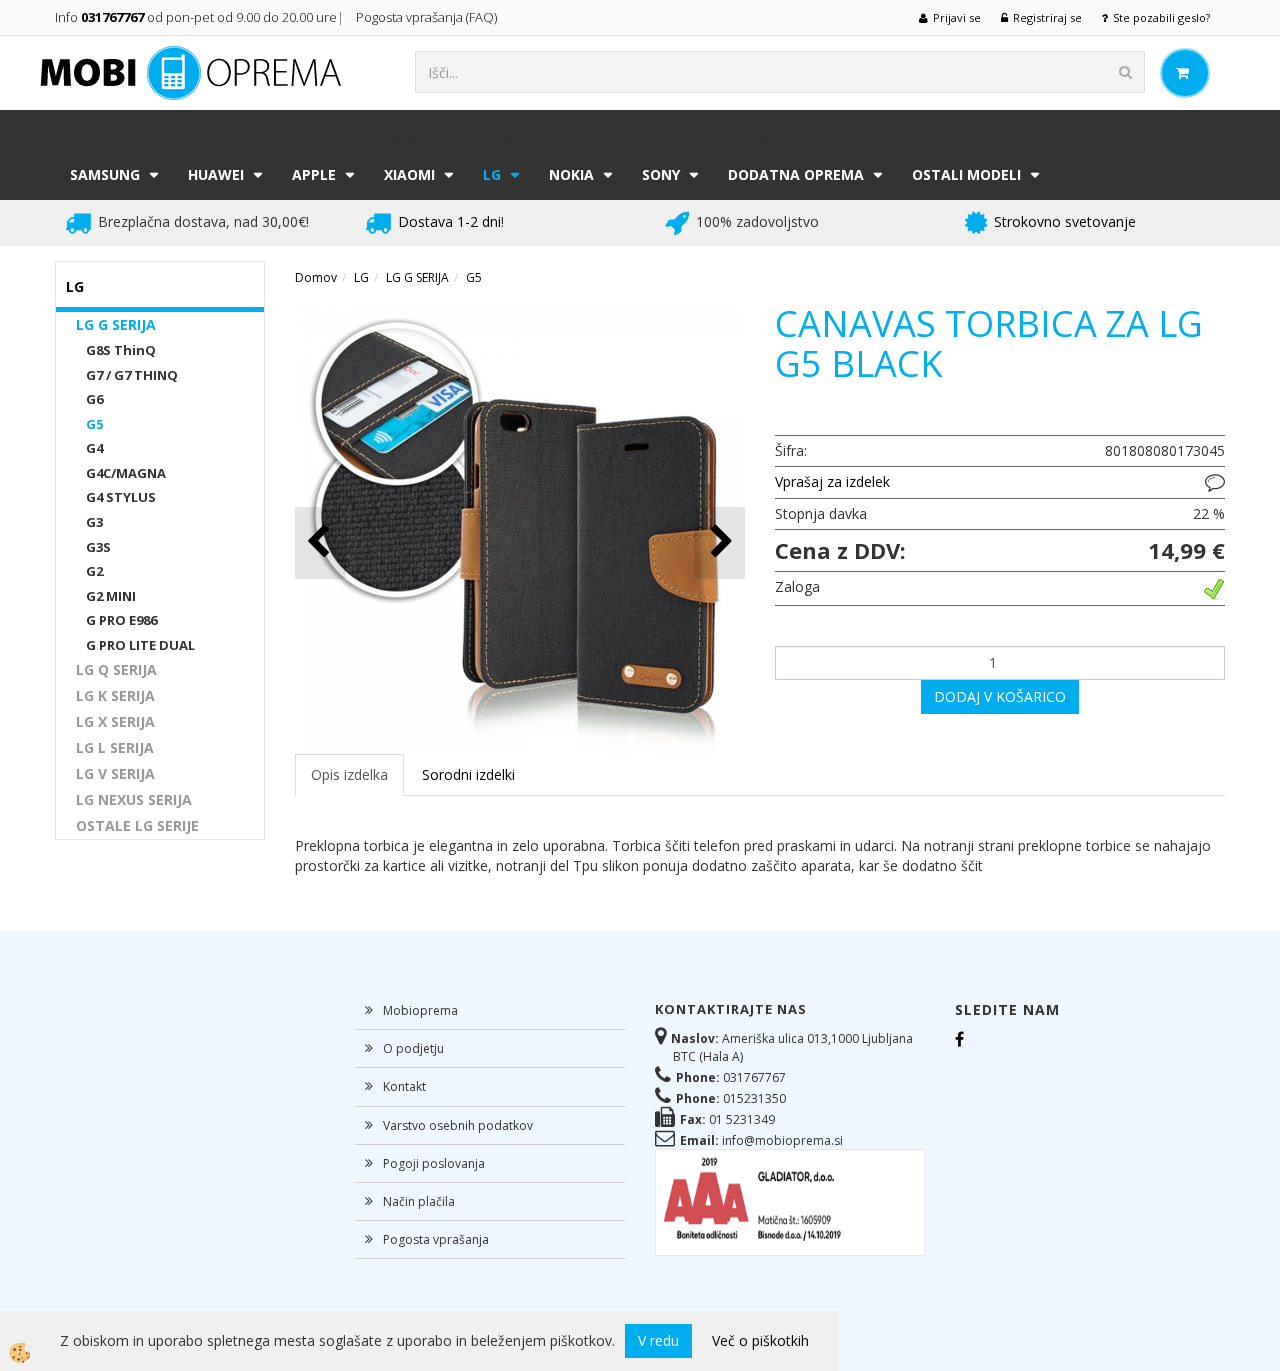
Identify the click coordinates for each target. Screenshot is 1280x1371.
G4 (94, 448)
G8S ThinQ (121, 350)
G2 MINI (111, 596)
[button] (719, 542)
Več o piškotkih (760, 1340)
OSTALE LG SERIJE (137, 825)
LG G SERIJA (116, 324)
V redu (658, 1340)
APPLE (314, 174)
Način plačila (419, 1201)
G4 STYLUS (121, 497)
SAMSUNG (105, 174)
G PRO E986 (121, 620)
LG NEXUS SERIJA (134, 799)
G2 (94, 571)
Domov (316, 277)
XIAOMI (409, 174)
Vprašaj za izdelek (832, 481)
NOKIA (571, 174)
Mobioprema (420, 1010)
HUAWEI (216, 174)
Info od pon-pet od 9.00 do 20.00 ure (196, 17)
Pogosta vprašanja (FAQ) (428, 17)
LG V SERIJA (115, 773)
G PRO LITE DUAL (140, 645)
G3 (94, 522)
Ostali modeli (966, 174)
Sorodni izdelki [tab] (468, 774)
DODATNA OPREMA (796, 174)
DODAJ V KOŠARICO (1000, 696)
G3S (98, 547)
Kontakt (404, 1086)
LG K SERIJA (115, 695)
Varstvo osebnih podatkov (458, 1125)
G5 (94, 424)
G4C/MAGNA (126, 473)
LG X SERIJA (115, 721)
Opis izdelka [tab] (349, 774)
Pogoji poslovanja (434, 1163)
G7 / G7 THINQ (132, 375)
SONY (661, 174)
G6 (94, 399)
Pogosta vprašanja (436, 1239)
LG (492, 174)
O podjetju (413, 1048)
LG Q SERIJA (116, 669)
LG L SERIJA (115, 747)
